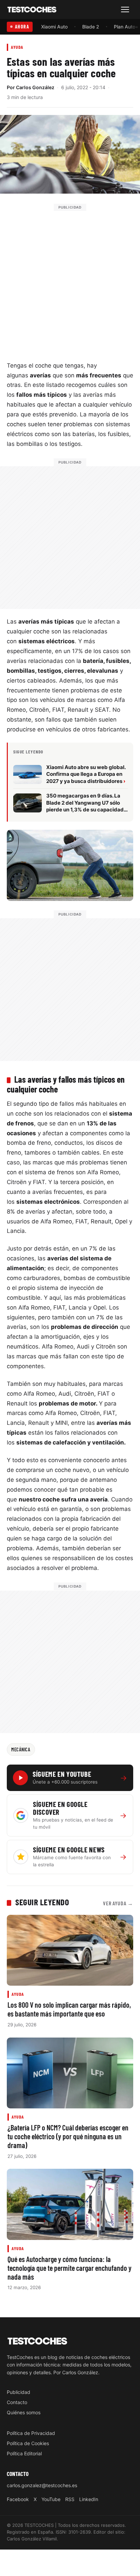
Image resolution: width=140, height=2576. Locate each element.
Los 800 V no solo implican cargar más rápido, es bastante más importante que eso (69, 2009)
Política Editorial (24, 2453)
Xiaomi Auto (54, 27)
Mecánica (21, 1749)
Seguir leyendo (42, 1902)
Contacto (17, 2402)
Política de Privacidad (31, 2433)
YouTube (51, 2499)
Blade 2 (91, 27)
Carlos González (35, 87)
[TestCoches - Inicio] (32, 10)
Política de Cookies (28, 2443)
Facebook (18, 2499)
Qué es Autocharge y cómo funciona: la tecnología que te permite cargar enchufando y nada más (69, 2267)
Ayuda (17, 47)
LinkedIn (89, 2499)
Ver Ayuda (118, 1903)
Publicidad (19, 2392)
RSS (70, 2499)
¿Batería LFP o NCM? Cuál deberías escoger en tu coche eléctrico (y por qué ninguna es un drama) (68, 2136)
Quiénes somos (24, 2412)
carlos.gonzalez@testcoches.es (42, 2485)
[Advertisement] (70, 281)
